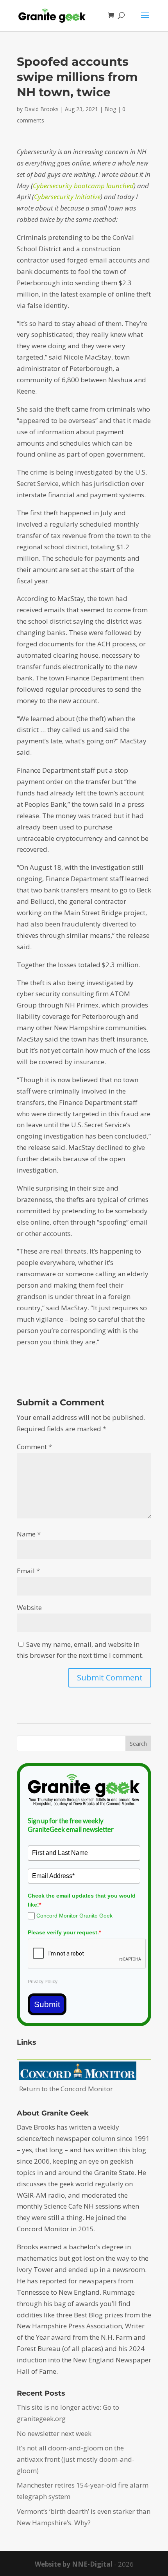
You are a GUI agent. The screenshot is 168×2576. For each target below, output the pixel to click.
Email (28, 1571)
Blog (110, 109)
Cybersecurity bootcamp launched (83, 186)
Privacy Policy (43, 1982)
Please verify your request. (64, 1932)
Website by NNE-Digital (74, 2564)
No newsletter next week (54, 2433)
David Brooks (41, 109)
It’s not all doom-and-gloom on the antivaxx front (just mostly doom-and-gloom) (76, 2459)
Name (29, 1534)
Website (29, 1607)
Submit (47, 2004)
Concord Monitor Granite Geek (74, 1916)
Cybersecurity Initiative (67, 197)
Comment (34, 1447)
